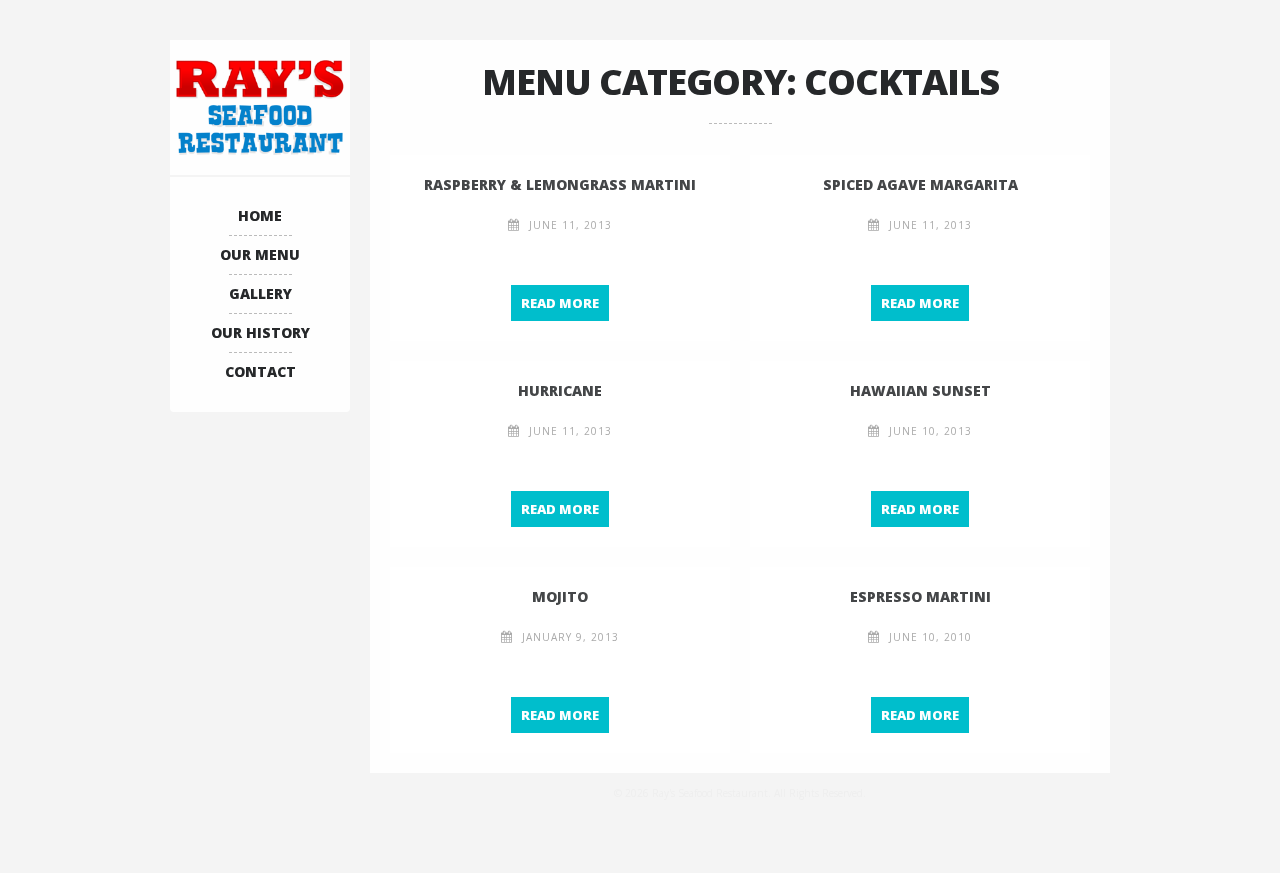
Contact (260, 371)
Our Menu (260, 254)
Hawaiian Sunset (920, 390)
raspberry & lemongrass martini (560, 184)
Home (260, 215)
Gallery (260, 293)
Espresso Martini (920, 596)
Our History (260, 332)
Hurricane (560, 390)
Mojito (560, 596)
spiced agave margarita (920, 184)
